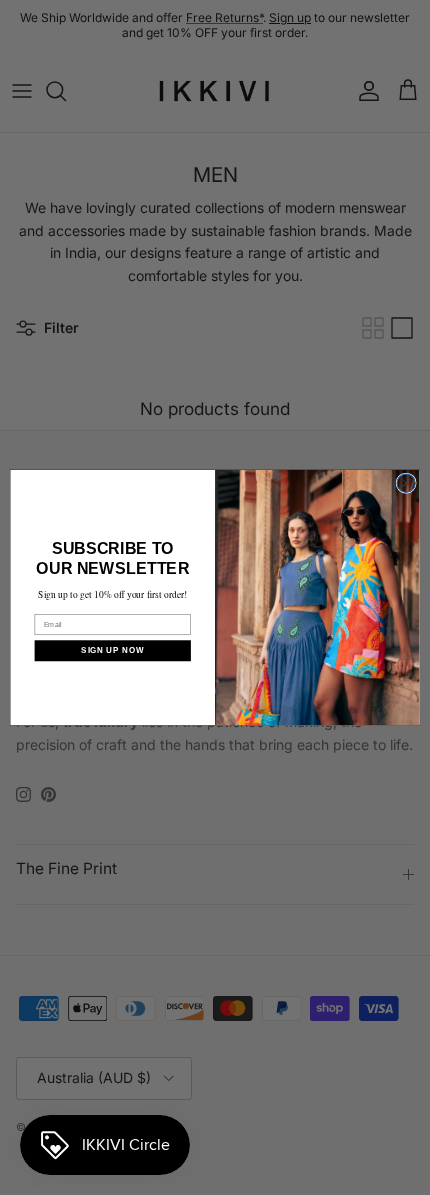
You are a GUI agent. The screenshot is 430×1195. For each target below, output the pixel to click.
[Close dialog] (406, 483)
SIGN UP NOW (112, 650)
